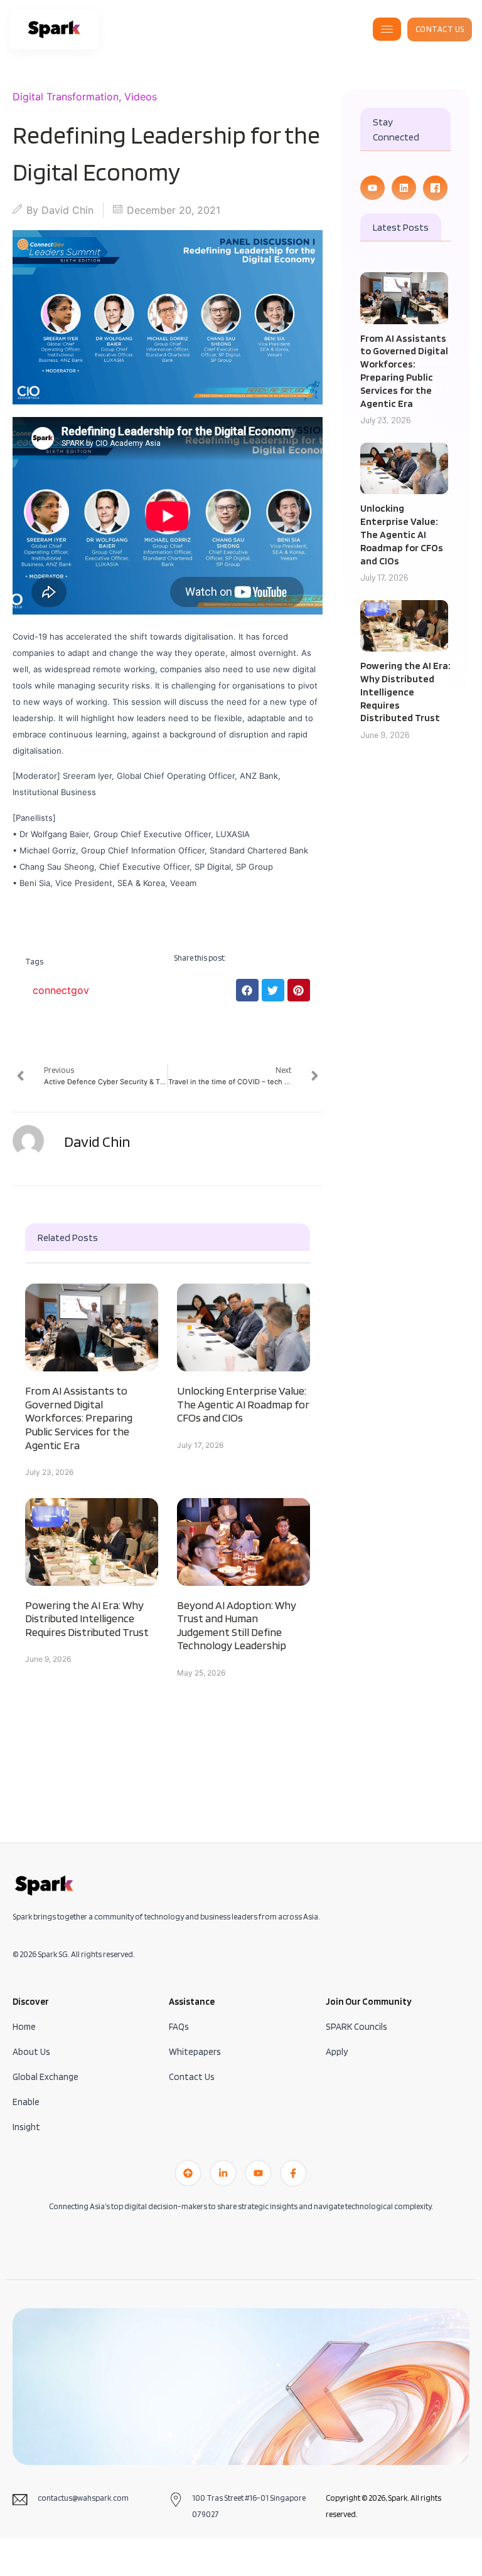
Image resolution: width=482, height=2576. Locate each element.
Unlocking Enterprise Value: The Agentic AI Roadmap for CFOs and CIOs (243, 1404)
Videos (141, 97)
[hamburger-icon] (387, 29)
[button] (247, 990)
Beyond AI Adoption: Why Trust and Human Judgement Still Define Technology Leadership (237, 1625)
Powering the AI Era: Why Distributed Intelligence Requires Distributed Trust (87, 1618)
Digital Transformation (66, 97)
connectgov (61, 990)
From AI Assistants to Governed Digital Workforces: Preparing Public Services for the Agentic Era (79, 1417)
